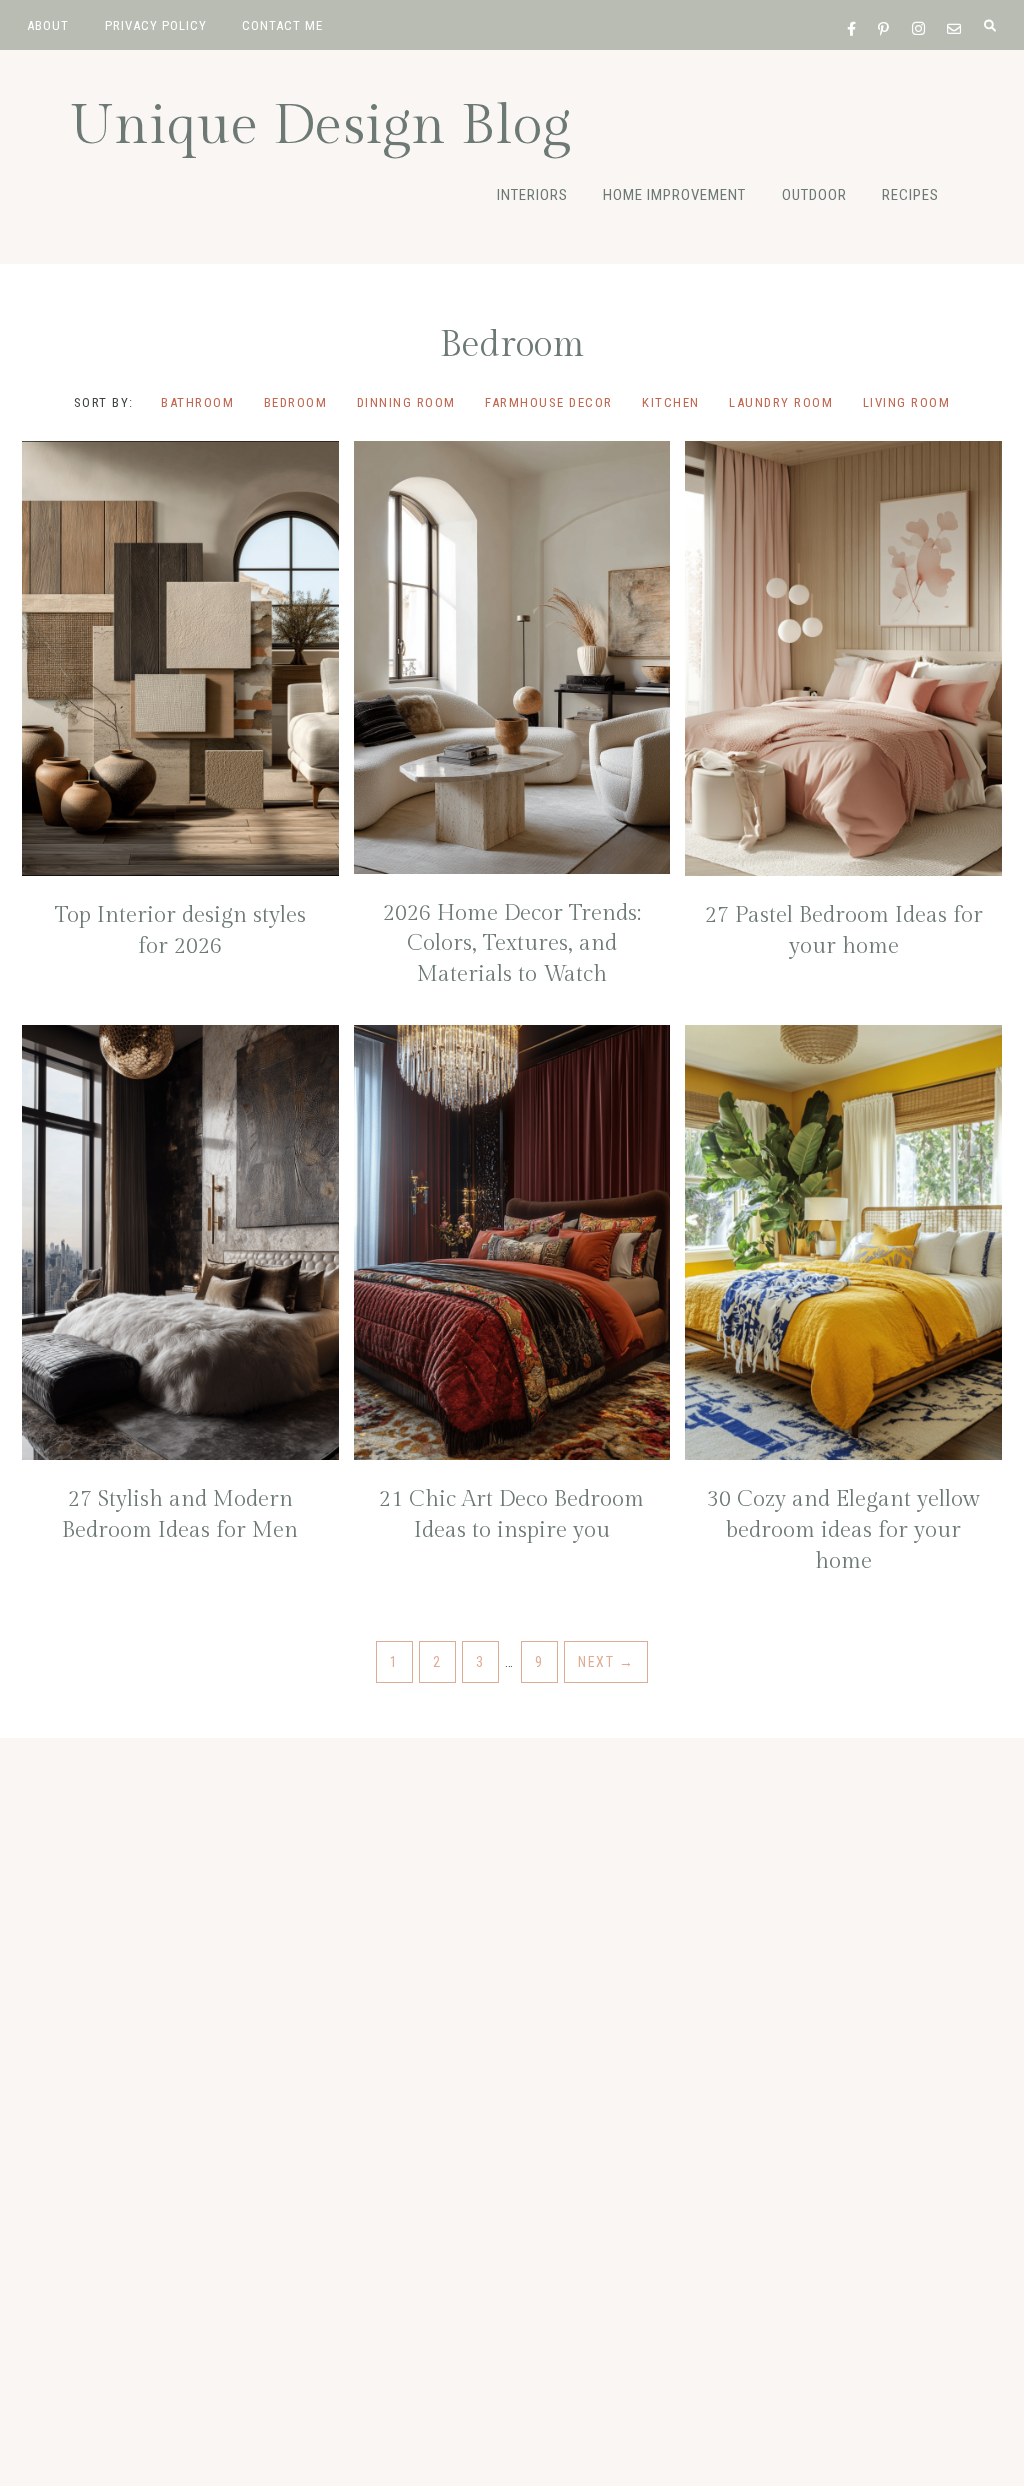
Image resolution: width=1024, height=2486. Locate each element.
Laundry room (781, 402)
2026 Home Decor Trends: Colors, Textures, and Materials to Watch (512, 944)
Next (606, 1662)
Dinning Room (406, 402)
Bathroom (197, 402)
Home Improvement (674, 195)
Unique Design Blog (320, 126)
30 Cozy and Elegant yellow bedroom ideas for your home (843, 1530)
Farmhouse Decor (549, 402)
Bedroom (296, 402)
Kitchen (671, 402)
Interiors (532, 195)
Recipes (910, 195)
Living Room (907, 402)
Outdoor (814, 195)
